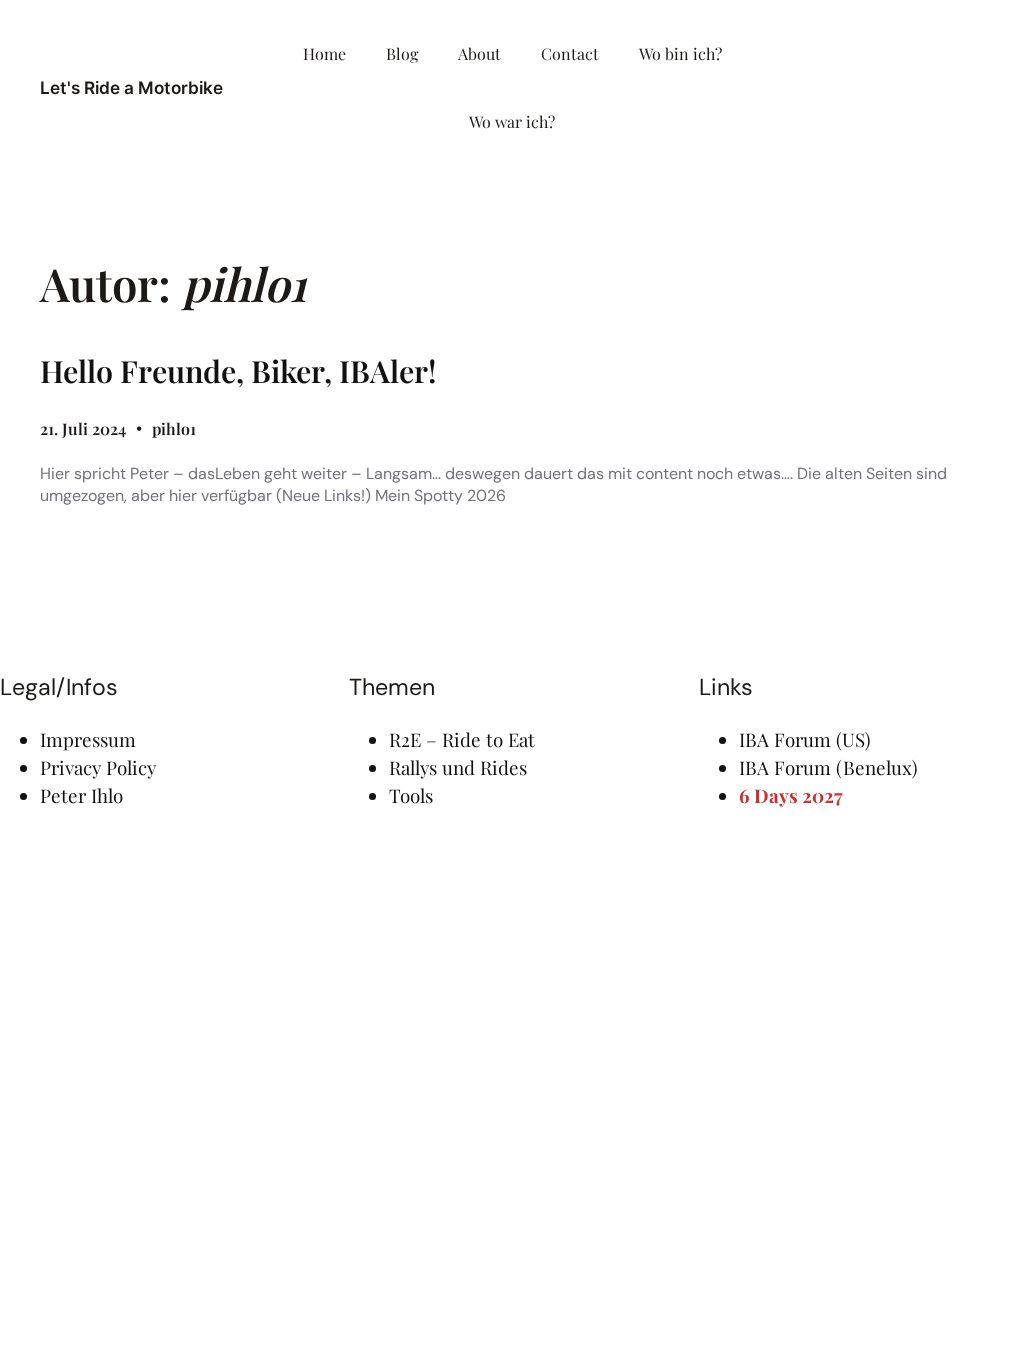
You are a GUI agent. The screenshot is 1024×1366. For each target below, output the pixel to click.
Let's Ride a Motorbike (131, 87)
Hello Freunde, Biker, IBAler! (238, 371)
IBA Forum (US (802, 739)
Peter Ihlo (81, 795)
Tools (411, 795)
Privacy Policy (98, 767)
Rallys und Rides (458, 767)
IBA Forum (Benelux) (828, 767)
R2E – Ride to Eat (462, 739)
